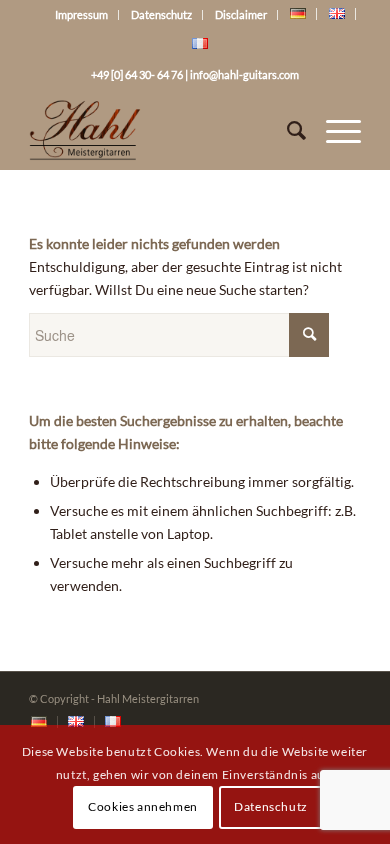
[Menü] (333, 130)
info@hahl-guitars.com (244, 74)
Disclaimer (241, 14)
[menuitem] (39, 722)
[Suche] (286, 130)
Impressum (81, 14)
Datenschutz (161, 14)
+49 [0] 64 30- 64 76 (137, 74)
